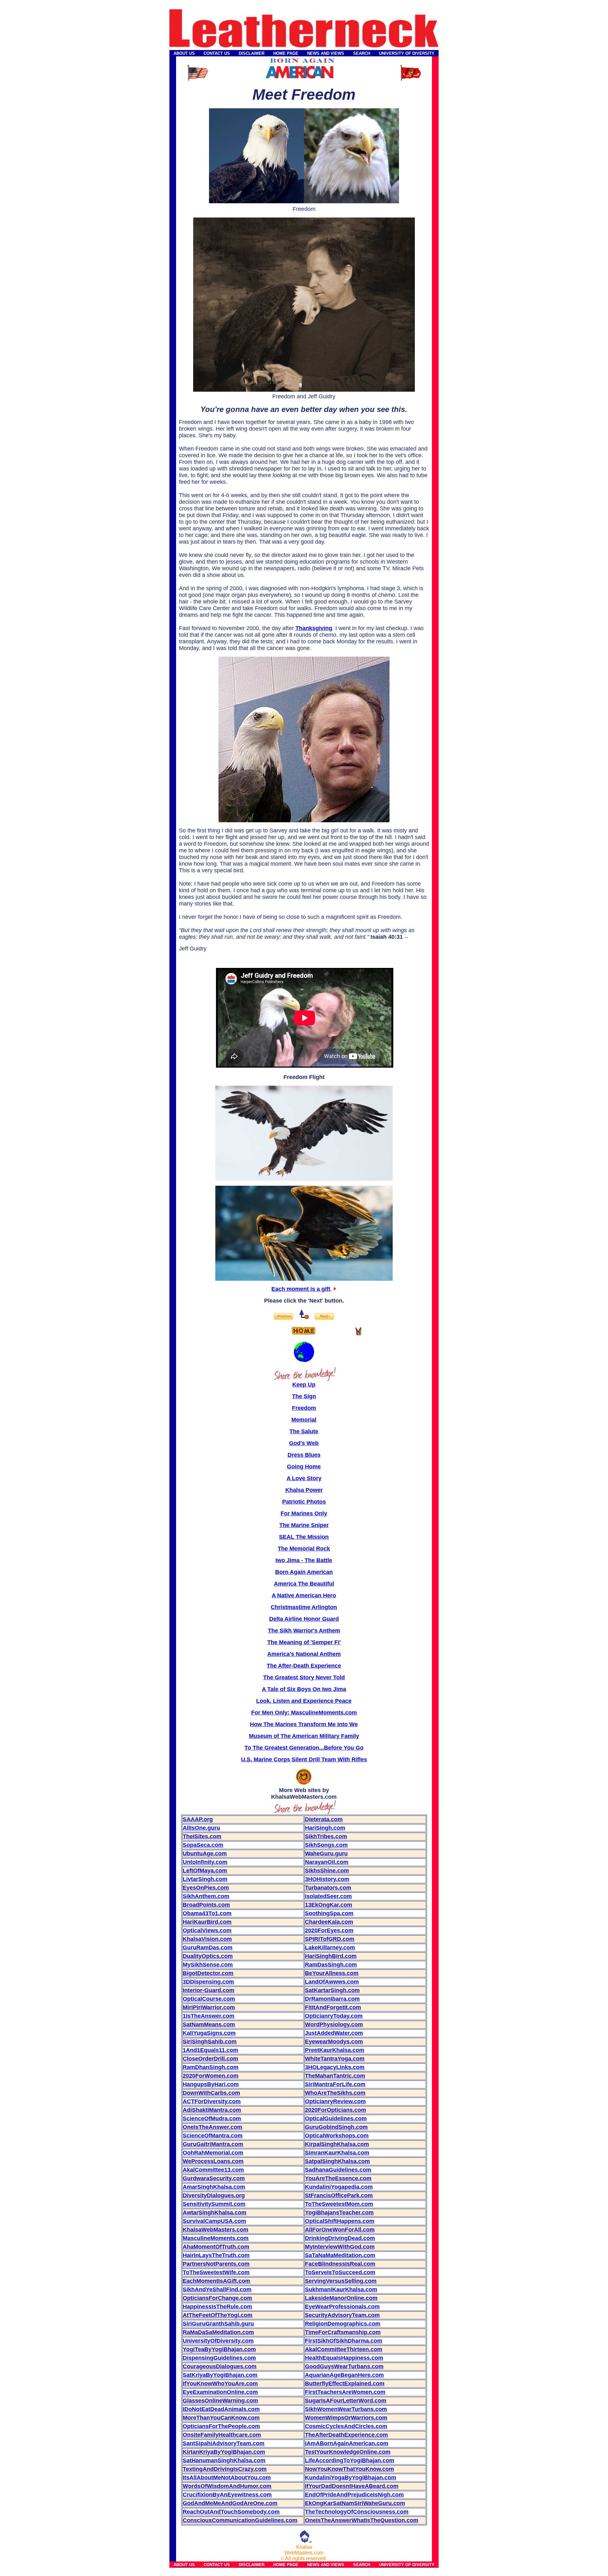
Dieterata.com (324, 1819)
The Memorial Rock (304, 1549)
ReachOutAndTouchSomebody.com (231, 2512)
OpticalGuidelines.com (336, 2118)
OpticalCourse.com (209, 1999)
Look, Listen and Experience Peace (304, 1701)
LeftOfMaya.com (205, 1871)
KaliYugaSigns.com (209, 2033)
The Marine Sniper (304, 1525)
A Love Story (304, 1478)
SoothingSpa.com (329, 1913)
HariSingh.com (325, 1828)
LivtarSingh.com (205, 1879)
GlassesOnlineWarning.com (220, 2401)
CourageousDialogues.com (220, 2366)
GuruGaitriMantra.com (213, 2144)
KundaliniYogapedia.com (339, 2187)
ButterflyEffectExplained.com (345, 2383)
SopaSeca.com (203, 1845)
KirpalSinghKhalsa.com (337, 2144)
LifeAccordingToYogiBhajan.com (350, 2460)
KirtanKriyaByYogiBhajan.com (224, 2452)
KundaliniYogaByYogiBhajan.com (351, 2478)
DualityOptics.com (208, 1956)
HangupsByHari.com (211, 2084)
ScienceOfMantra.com (213, 2136)
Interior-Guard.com (209, 1990)
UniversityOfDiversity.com (218, 2341)
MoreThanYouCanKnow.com (221, 2418)
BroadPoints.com (206, 1905)
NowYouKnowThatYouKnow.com (349, 2469)
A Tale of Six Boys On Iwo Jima (304, 1689)
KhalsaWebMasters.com (215, 2230)
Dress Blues (304, 1455)
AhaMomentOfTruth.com (216, 2247)
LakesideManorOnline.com (341, 2298)
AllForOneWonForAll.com (340, 2230)
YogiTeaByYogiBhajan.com (219, 2349)
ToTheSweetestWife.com (216, 2272)
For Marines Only (304, 1513)
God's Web (304, 1443)
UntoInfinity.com (205, 1862)
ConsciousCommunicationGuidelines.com (240, 2520)
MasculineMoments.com (216, 2238)
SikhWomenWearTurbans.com (346, 2409)
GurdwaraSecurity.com (214, 2178)
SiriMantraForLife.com (335, 2084)
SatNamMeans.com (209, 2024)
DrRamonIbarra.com (332, 1999)
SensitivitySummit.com (214, 2204)
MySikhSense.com (208, 1965)
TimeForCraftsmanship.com (343, 2332)
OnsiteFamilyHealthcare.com (222, 2435)
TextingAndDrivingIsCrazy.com (225, 2469)
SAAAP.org (198, 1819)
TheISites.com (202, 1836)
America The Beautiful (304, 1584)
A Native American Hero (304, 1595)
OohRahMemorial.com (213, 2153)
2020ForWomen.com (211, 2076)
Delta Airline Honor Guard (304, 1619)
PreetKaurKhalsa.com (335, 2050)
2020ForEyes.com (329, 1930)
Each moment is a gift (301, 1289)
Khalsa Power (304, 1490)
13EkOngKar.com (329, 1905)
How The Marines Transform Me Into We (304, 1724)
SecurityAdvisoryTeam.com (342, 2315)
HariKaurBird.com (207, 1922)
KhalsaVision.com (207, 1939)
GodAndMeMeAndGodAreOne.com (230, 2503)
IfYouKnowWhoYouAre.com (220, 2383)
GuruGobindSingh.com (336, 2127)
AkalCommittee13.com (213, 2170)
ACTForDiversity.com (212, 2101)
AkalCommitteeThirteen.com (344, 2349)
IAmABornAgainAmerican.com (347, 2443)
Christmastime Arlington (304, 1607)
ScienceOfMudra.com (212, 2118)
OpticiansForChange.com (217, 2298)
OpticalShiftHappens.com (340, 2221)
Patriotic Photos (304, 1502)
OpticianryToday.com (334, 2016)
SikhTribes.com (326, 1836)
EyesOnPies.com (206, 1888)
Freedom (304, 1408)
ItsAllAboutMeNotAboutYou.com (227, 2478)
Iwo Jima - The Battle (304, 1560)
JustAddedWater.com (334, 2033)
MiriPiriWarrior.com (209, 2007)
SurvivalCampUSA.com (214, 2221)
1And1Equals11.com (210, 2050)
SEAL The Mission (304, 1537)
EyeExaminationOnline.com (220, 2392)
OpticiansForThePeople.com (221, 2426)
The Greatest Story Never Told (304, 1677)
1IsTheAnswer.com (209, 2016)
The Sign (304, 1396)
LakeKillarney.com (330, 1948)
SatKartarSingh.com (332, 1990)
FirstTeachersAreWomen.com (345, 2392)
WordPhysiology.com (334, 2024)
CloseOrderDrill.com (210, 2059)
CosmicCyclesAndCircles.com (346, 2426)
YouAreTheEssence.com (338, 2178)
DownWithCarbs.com (211, 2093)
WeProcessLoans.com (213, 2161)
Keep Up (304, 1385)
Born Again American (304, 1572)
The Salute (304, 1431)
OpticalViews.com (207, 1930)
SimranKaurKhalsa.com (337, 2153)
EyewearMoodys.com (334, 2042)
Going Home (304, 1467)
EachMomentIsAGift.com (216, 2281)
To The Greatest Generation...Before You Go (304, 1748)
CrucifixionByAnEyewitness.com (227, 2495)
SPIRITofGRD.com (330, 1939)
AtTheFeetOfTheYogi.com (218, 2315)
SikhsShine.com (327, 1871)
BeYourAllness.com (332, 1973)
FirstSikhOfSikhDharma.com (344, 2341)
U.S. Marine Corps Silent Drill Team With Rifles (304, 1759)
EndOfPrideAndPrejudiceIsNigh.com (354, 2495)
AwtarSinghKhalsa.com (215, 2213)
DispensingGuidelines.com (219, 2358)
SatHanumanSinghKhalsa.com (224, 2460)
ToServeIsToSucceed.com (340, 2272)
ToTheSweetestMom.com (339, 2204)
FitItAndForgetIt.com (333, 2007)
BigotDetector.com (208, 1973)
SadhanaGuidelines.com (338, 2170)
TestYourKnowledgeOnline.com (348, 2452)
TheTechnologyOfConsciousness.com (357, 2512)
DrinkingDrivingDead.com (340, 2238)
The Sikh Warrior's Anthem (304, 1631)
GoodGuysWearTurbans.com (344, 2366)
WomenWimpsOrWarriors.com (346, 2418)
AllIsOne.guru (201, 1828)
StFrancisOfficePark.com (339, 2195)
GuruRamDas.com (208, 1948)
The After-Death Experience (304, 1666)
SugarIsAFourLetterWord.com (346, 2401)
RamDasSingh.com (331, 1965)
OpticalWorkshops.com (337, 2136)
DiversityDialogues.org (214, 2195)
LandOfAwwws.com (332, 1982)
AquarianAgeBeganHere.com (344, 2375)
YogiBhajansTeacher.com (339, 2213)
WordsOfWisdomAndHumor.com (227, 2486)
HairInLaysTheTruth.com (216, 2255)
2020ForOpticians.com (336, 2110)
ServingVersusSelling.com (341, 2281)
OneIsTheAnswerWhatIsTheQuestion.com (362, 2520)
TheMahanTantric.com (335, 2076)
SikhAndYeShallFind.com (217, 2289)
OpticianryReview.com (335, 2101)
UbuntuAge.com (205, 1853)
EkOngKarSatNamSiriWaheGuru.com (355, 2503)
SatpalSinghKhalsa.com (337, 2161)
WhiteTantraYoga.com (335, 2059)
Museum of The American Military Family (304, 1736)
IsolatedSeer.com (328, 1896)
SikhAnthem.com (206, 1896)
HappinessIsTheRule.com (217, 2307)
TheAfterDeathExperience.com (346, 2435)
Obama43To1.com (207, 1913)
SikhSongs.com (326, 1845)
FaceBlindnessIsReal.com (340, 2264)
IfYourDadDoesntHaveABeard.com (352, 2486)
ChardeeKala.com (329, 1922)
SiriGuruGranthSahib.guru (218, 2324)
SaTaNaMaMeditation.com (340, 2255)
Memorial (304, 1420)
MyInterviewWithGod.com (340, 2247)
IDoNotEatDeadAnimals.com (221, 2409)
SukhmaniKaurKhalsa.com (341, 2289)
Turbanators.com (328, 1888)
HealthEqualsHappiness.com (344, 2358)
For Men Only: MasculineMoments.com (304, 1713)
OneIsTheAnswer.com (212, 2127)
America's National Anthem (304, 1654)
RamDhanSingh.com (211, 2067)
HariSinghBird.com (331, 1956)
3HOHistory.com (327, 1879)
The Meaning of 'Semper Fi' (304, 1642)
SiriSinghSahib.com (210, 2042)
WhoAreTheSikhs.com (335, 2093)
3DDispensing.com (208, 1982)
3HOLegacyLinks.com (335, 2067)
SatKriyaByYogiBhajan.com (220, 2375)
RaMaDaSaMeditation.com (218, 2332)
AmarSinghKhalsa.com (214, 2187)
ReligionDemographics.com (343, 2324)
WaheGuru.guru (326, 1853)
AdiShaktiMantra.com (212, 2110)
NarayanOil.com (327, 1862)
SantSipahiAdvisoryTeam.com (224, 2443)
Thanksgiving (314, 628)
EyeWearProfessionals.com (342, 2307)
